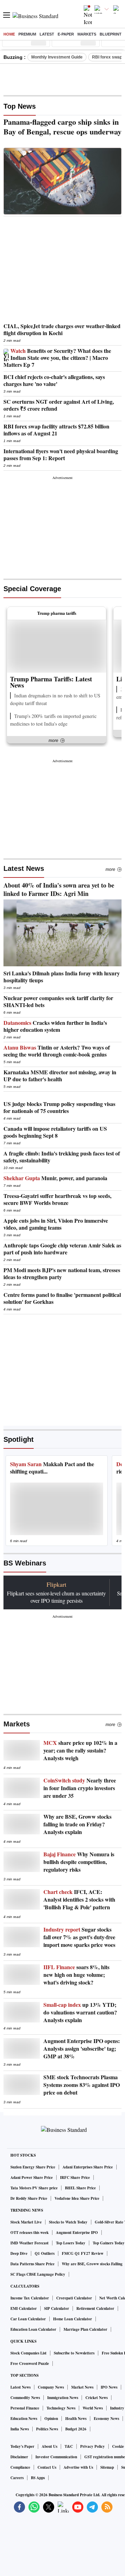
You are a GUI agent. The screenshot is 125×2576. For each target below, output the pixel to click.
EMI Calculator (24, 2308)
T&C (69, 2446)
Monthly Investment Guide (57, 57)
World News (93, 2408)
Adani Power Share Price (32, 2177)
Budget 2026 (76, 2429)
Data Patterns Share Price (32, 2264)
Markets (87, 34)
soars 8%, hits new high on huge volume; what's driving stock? (76, 1975)
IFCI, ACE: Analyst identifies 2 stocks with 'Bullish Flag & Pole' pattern (79, 1900)
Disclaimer (19, 2457)
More (110, 869)
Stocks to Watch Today (68, 2222)
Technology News (61, 2408)
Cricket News (97, 2398)
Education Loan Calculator (33, 2329)
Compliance (20, 2467)
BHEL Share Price (80, 2188)
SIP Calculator (57, 2308)
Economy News (106, 2419)
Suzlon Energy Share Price (33, 2167)
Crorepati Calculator (74, 2298)
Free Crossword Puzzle (30, 2364)
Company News (51, 2387)
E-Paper (66, 34)
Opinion (51, 2419)
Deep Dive (19, 2253)
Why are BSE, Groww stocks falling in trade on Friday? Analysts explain (77, 1824)
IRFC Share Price (75, 2177)
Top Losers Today (71, 2243)
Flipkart (56, 1584)
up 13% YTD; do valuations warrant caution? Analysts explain (80, 2012)
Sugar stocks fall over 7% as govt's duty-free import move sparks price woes (79, 1937)
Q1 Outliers (45, 2253)
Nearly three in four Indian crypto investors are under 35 (80, 1788)
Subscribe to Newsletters (74, 2353)
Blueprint (111, 34)
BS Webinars (25, 1563)
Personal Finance (25, 2408)
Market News (82, 2387)
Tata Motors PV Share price (34, 2188)
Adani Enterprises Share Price (88, 2167)
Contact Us (47, 2467)
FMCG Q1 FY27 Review (83, 2253)
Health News (76, 2419)
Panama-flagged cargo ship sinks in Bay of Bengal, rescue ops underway (62, 127)
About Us (49, 2446)
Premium (27, 34)
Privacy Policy (93, 2446)
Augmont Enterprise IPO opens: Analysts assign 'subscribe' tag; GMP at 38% (82, 2049)
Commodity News (25, 2398)
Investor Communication (56, 2457)
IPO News (109, 2387)
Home (9, 34)
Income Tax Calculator (30, 2298)
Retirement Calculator (95, 2308)
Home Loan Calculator (73, 2319)
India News (20, 2429)
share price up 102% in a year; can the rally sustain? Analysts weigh (80, 1750)
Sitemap (107, 2467)
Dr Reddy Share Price (29, 2198)
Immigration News (63, 2398)
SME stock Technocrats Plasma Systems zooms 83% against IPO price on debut (82, 2085)
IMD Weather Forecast (30, 2243)
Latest (47, 34)
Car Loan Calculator (28, 2319)
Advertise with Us (78, 2467)
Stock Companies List (28, 2353)
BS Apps (38, 2478)
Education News (24, 2419)
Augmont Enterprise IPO (77, 2233)
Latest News (24, 868)
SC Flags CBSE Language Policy (38, 2274)
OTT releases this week (30, 2233)
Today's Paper (22, 2446)
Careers (17, 2478)
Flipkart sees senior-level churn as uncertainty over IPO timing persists (56, 1597)
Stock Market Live (26, 2222)
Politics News (47, 2429)
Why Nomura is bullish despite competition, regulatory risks (79, 1862)
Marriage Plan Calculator (85, 2329)
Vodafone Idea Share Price (77, 2198)
